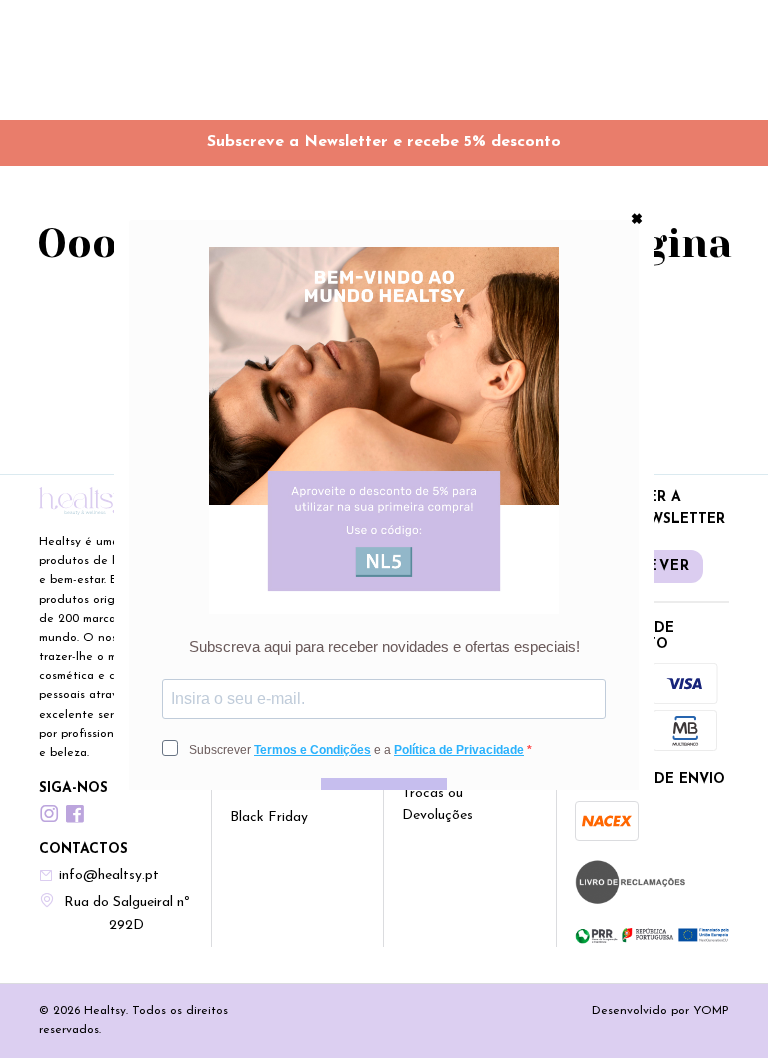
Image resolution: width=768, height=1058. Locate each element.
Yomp (711, 1011)
